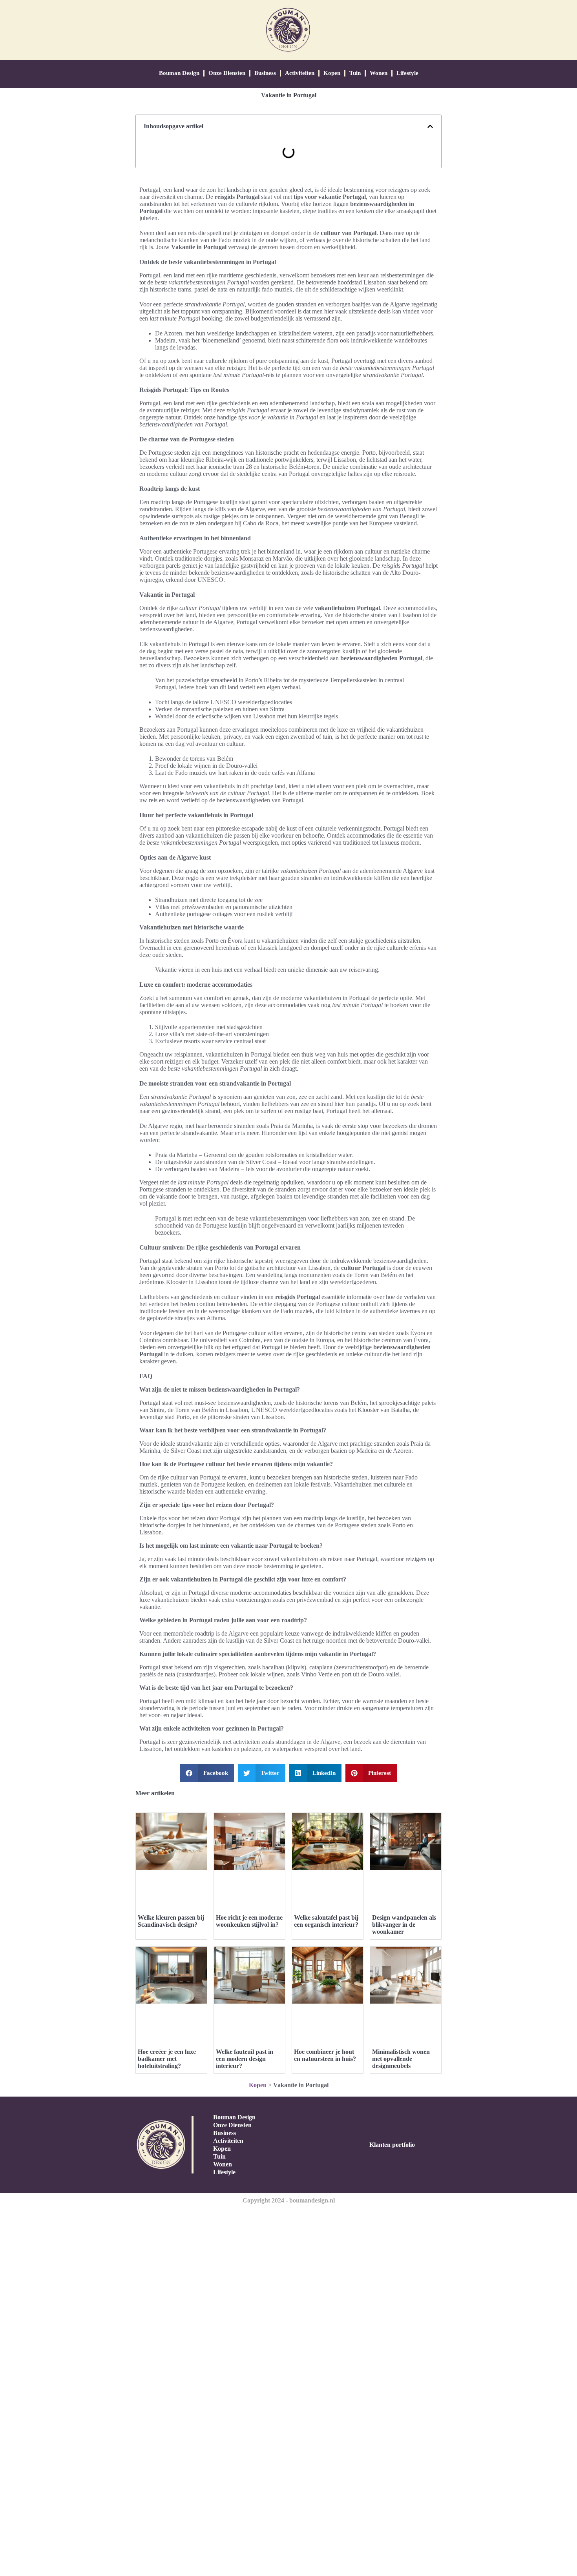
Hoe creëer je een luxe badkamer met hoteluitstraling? (167, 2059)
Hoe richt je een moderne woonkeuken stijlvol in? (249, 1921)
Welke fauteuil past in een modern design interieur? (245, 2059)
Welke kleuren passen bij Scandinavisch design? (171, 1921)
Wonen (379, 73)
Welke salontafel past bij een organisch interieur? (326, 1921)
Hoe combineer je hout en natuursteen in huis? (325, 2055)
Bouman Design (179, 73)
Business (265, 73)
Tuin (355, 73)
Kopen (332, 73)
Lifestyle (407, 73)
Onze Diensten (227, 73)
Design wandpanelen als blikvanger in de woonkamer (404, 1925)
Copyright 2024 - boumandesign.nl (289, 2200)
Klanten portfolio (392, 2145)
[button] (430, 126)
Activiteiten (300, 73)
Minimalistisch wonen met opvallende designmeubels (401, 2059)
